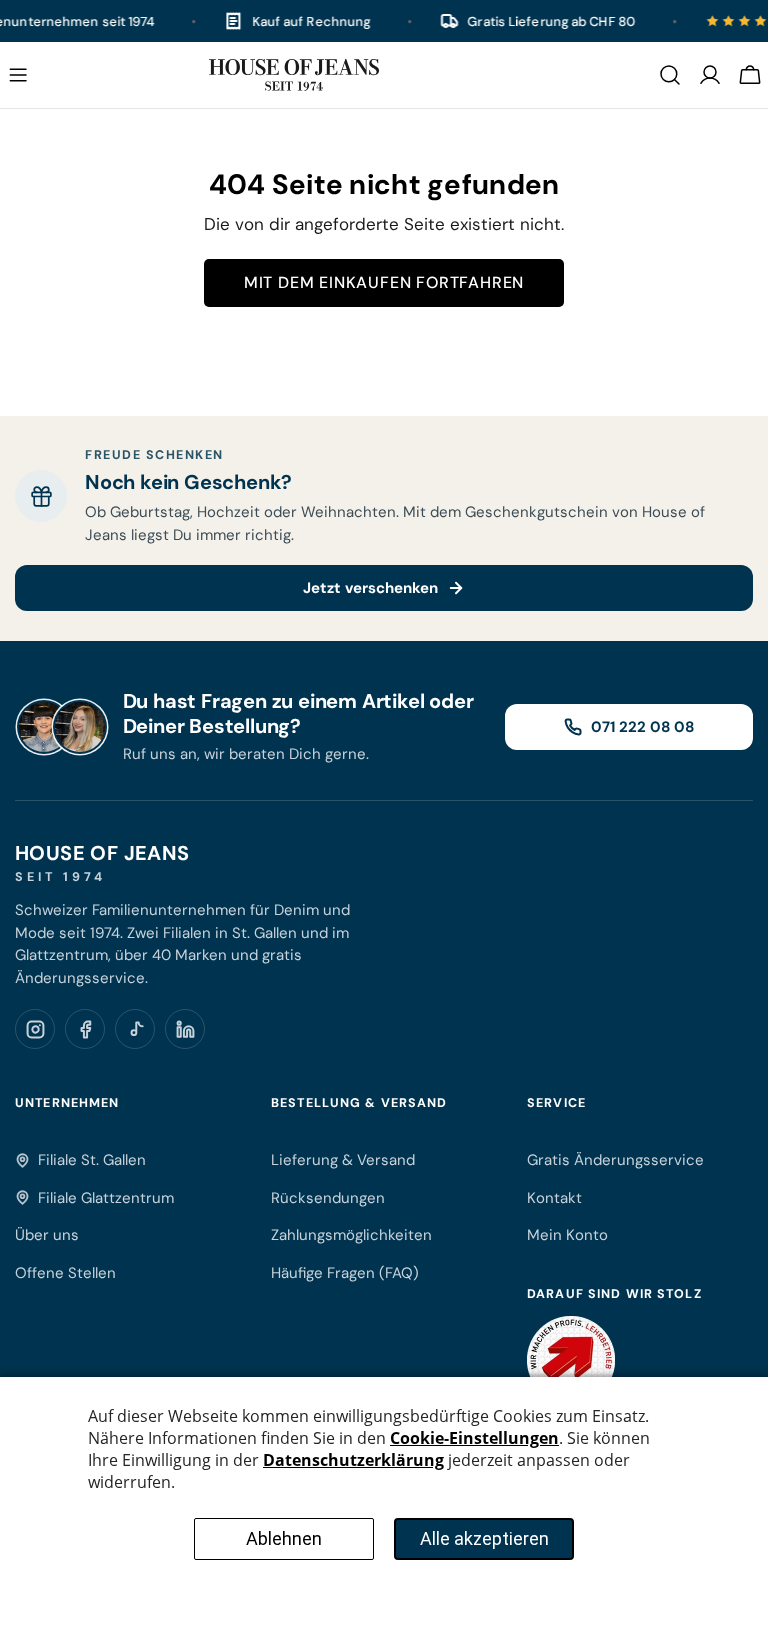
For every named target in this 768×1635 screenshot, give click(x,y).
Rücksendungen (328, 1198)
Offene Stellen (65, 1273)
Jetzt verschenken (370, 588)
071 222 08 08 (642, 727)
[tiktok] (135, 1029)
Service (556, 1103)
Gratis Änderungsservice (615, 1160)
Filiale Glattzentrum (106, 1198)
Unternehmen (67, 1103)
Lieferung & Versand (343, 1160)
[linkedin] (185, 1029)
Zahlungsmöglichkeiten (351, 1235)
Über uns (47, 1235)
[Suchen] (670, 75)
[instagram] (35, 1029)
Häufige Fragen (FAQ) (345, 1273)
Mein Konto (567, 1235)
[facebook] (85, 1029)
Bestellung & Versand (359, 1103)
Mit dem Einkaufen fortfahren (384, 282)
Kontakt (554, 1198)
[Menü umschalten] (18, 75)
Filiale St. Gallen (92, 1160)
